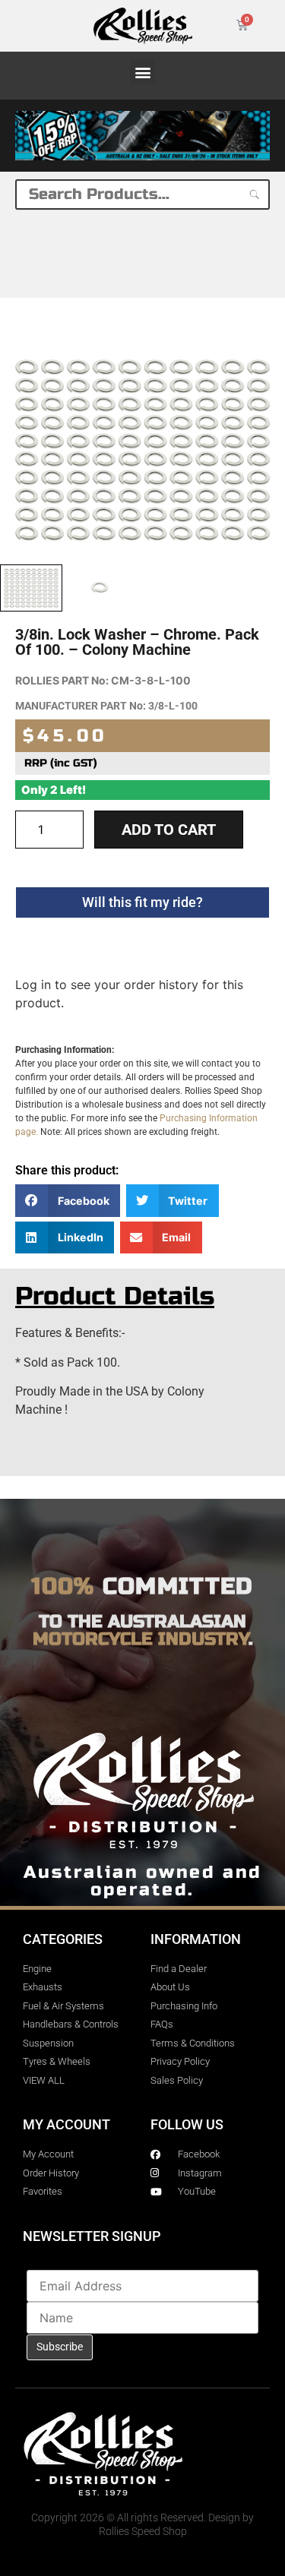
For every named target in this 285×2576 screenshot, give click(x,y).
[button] (142, 72)
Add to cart (169, 830)
